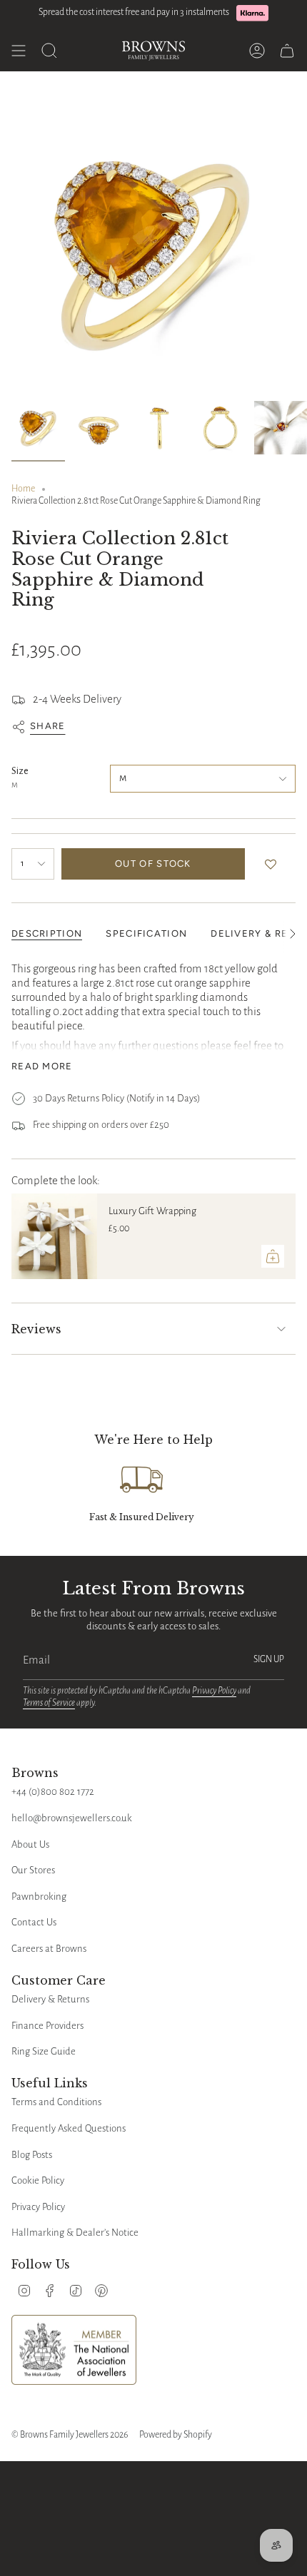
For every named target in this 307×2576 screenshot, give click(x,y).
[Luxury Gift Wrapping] (54, 1236)
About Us (30, 1844)
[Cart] (287, 51)
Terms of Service (49, 1703)
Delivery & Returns (50, 1999)
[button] (274, 864)
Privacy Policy (214, 1691)
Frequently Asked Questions (69, 2128)
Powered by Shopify (176, 2435)
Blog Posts (32, 2155)
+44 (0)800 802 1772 (53, 1792)
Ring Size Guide (44, 2051)
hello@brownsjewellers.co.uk (72, 1818)
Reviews (36, 1329)
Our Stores (33, 1870)
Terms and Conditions (56, 2102)
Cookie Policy (38, 2180)
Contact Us (34, 1922)
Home (23, 489)
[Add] (273, 1256)
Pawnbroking (39, 1897)
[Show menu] (19, 51)
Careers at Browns (49, 1949)
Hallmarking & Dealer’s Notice (75, 2233)
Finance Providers (47, 2026)
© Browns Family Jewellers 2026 (70, 2435)
